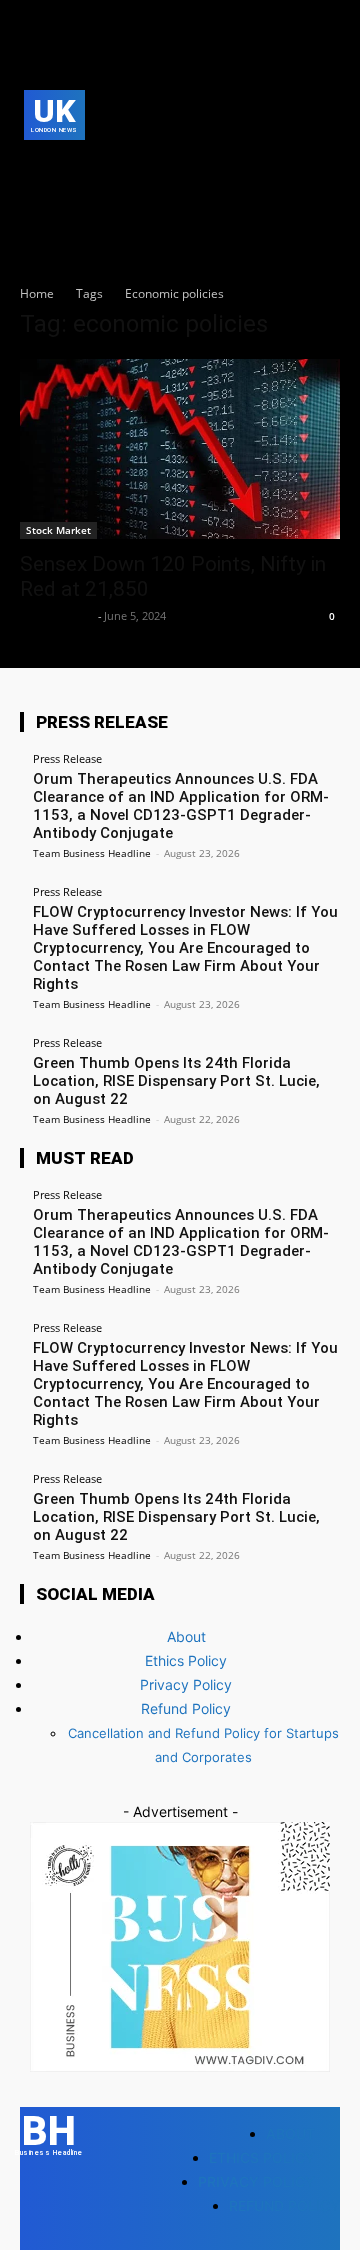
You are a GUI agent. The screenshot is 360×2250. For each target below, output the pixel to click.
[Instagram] (66, 166)
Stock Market (58, 530)
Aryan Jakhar (56, 615)
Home (37, 293)
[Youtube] (66, 197)
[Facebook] (35, 166)
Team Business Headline (92, 853)
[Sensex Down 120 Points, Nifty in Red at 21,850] (180, 449)
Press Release (67, 758)
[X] (35, 197)
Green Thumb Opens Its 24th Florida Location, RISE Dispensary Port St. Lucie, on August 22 (176, 1081)
